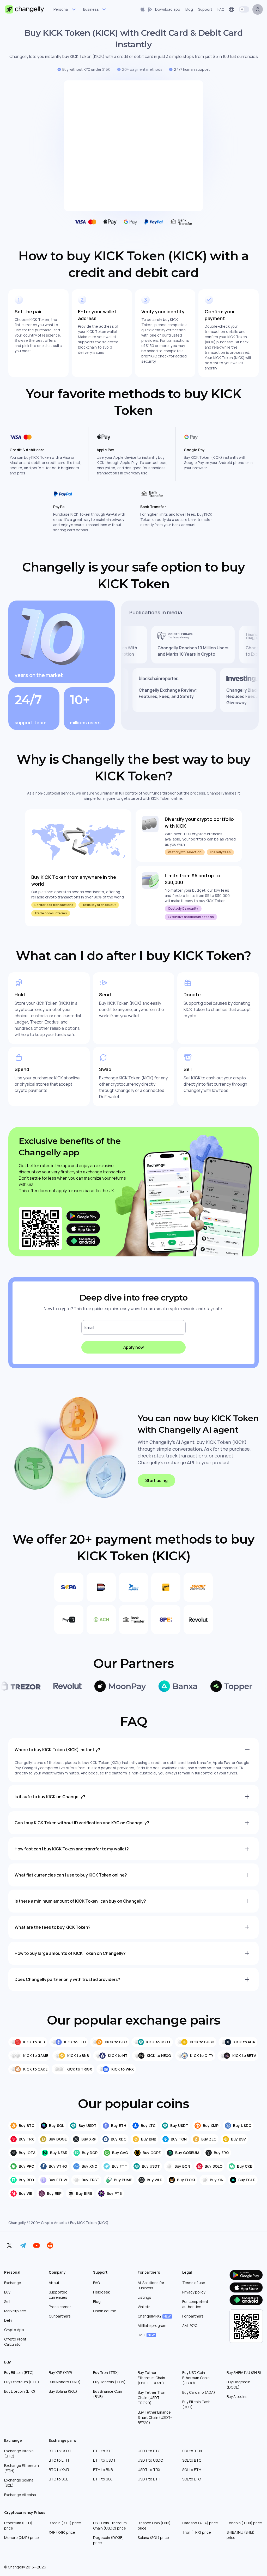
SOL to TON (192, 2451)
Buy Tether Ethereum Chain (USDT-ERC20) (151, 2378)
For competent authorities (195, 2304)
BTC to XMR (59, 2470)
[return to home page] (25, 9)
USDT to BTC (149, 2451)
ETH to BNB (103, 2470)
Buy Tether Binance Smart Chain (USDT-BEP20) (155, 2417)
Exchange (13, 2283)
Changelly (17, 2223)
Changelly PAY (154, 2316)
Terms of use (194, 2283)
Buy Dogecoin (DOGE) (238, 2384)
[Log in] (258, 9)
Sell (7, 2301)
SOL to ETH (192, 2470)
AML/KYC (190, 2325)
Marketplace (15, 2311)
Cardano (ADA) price (200, 2523)
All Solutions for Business (151, 2285)
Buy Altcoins (237, 2396)
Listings (144, 2297)
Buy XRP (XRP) (60, 2372)
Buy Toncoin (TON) (109, 2382)
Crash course (105, 2311)
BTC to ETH (59, 2460)
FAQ (96, 2283)
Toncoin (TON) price (244, 2523)
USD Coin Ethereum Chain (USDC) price (110, 2525)
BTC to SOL (58, 2479)
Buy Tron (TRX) (106, 2372)
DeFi (8, 2320)
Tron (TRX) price (197, 2532)
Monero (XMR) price (22, 2537)
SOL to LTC (192, 2479)
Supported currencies (58, 2295)
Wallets (144, 2307)
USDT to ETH (149, 2479)
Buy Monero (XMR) (65, 2382)
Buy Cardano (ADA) (199, 2392)
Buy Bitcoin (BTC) (19, 2372)
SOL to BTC (192, 2460)
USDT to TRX (149, 2470)
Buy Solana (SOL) (63, 2391)
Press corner (60, 2307)
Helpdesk (101, 2292)
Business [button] (91, 9)
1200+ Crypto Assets (48, 2223)
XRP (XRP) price (62, 2532)
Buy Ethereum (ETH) (22, 2382)
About (54, 2283)
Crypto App (14, 2330)
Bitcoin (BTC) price (65, 2523)
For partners (193, 2316)
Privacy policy (194, 2292)
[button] (160, 9)
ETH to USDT (104, 2460)
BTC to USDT (60, 2451)
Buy (7, 2292)
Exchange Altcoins (20, 2495)
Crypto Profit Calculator (15, 2342)
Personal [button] (61, 9)
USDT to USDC (150, 2460)
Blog (97, 2301)
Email (89, 1327)
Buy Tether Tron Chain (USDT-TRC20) (151, 2398)
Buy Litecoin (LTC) (20, 2391)
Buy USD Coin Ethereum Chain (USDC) (196, 2378)
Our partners (60, 2316)
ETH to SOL (103, 2479)
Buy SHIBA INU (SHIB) (244, 2372)
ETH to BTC (103, 2451)
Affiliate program (152, 2325)
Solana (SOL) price (153, 2537)
